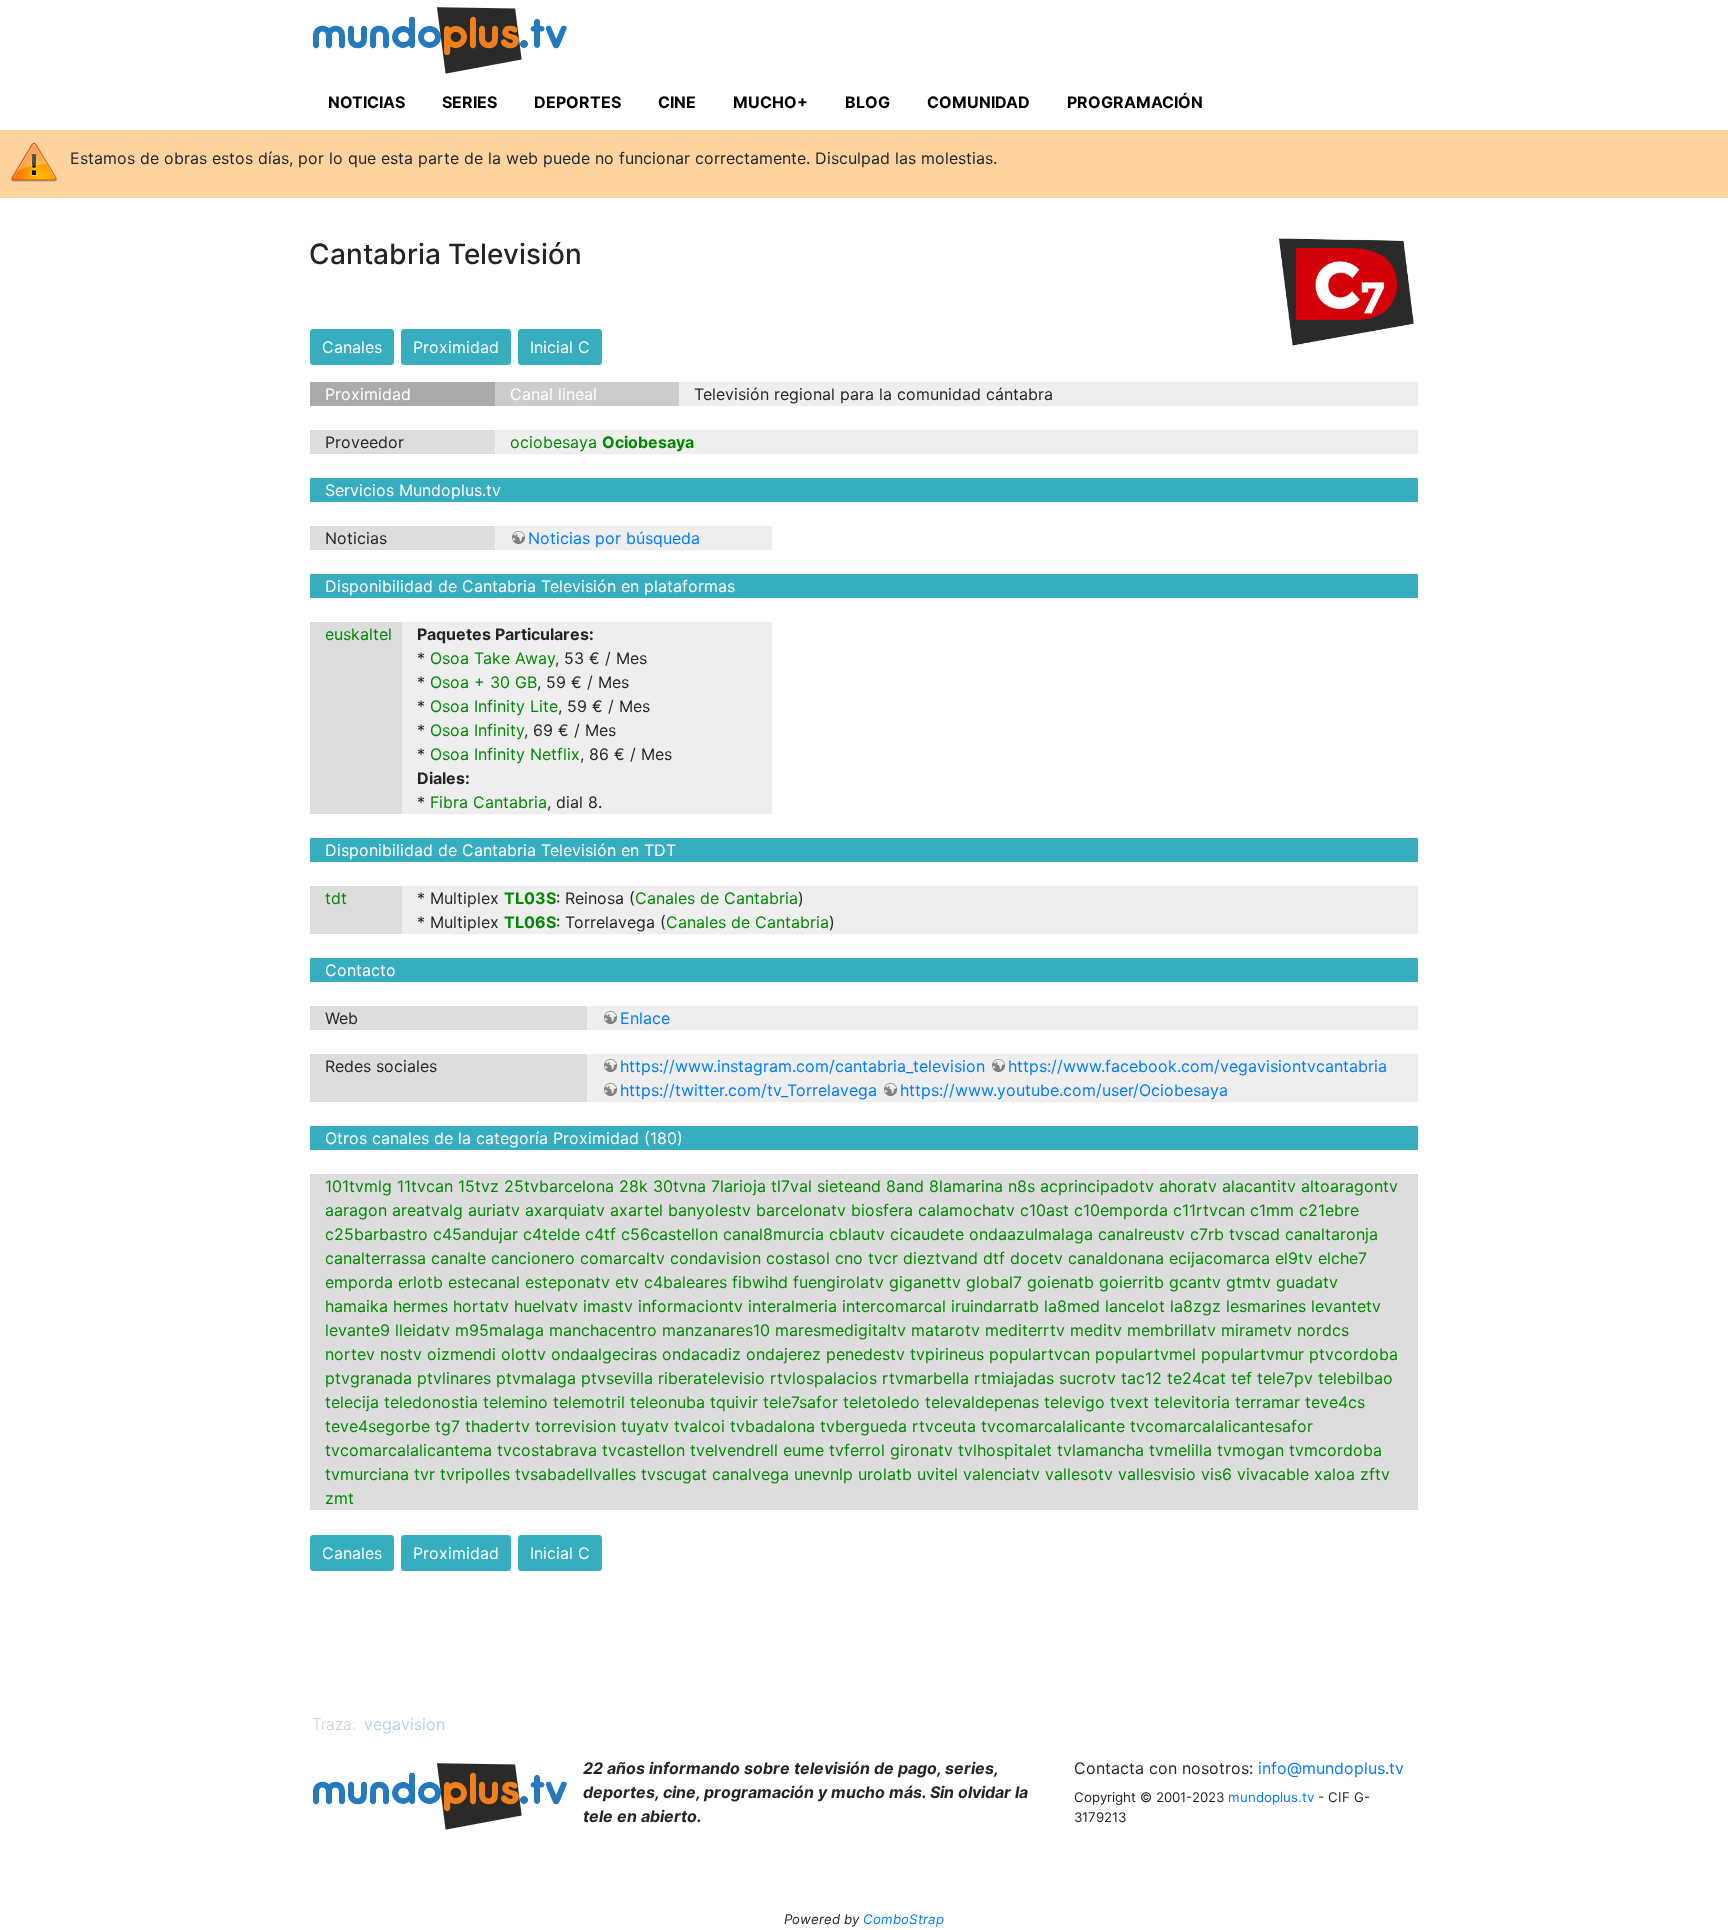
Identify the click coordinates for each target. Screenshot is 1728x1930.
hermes (420, 1306)
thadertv (497, 1426)
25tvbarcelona (559, 1186)
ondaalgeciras (604, 1354)
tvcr (883, 1258)
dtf (994, 1258)
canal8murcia (773, 1234)
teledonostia (431, 1402)
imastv (608, 1306)
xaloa (1334, 1474)
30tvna (679, 1186)
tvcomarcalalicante (1053, 1426)
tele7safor (800, 1402)
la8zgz (1195, 1306)
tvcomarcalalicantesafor (1221, 1426)
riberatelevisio (711, 1378)
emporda (359, 1282)
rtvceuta (944, 1426)
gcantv (1195, 1282)
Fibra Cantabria (488, 802)
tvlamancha (1100, 1450)
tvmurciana (367, 1474)
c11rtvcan (1209, 1210)
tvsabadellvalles (575, 1474)
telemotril (589, 1402)
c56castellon (669, 1234)
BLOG (867, 102)
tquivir (734, 1402)
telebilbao (1355, 1378)
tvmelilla (1180, 1450)
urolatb (885, 1474)
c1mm (1272, 1210)
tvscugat (674, 1474)
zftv (1375, 1474)
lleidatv (422, 1330)
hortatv (481, 1306)
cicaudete (927, 1234)
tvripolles (475, 1474)
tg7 (447, 1426)
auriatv (494, 1210)
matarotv (945, 1330)
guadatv (1307, 1282)
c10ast (1044, 1210)
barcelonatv (801, 1210)
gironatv (921, 1450)
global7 (994, 1282)
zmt (339, 1498)
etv (627, 1282)
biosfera (882, 1210)
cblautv (857, 1234)
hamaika (356, 1306)
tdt (336, 898)
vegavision (404, 1724)
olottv (523, 1354)
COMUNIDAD (978, 102)
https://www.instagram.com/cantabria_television (802, 1066)
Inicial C (560, 347)
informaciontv (690, 1306)
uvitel (937, 1474)
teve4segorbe (377, 1426)
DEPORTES (577, 102)
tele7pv (1285, 1378)
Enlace (645, 1018)
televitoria (1192, 1402)
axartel (636, 1210)
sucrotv (1087, 1378)
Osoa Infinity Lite (494, 706)
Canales (352, 347)
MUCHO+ (770, 102)
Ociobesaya (648, 442)
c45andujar (475, 1234)
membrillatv (1171, 1330)
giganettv (925, 1282)
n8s (1021, 1186)
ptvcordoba (1353, 1354)
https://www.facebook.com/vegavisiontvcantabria (1197, 1066)
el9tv (1294, 1258)
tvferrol (857, 1450)
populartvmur (1252, 1354)
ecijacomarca (1219, 1258)
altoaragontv (1349, 1186)
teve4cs (1335, 1402)
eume (803, 1450)
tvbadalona (772, 1426)
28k (633, 1186)
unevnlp (823, 1474)
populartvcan (1039, 1354)
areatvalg (427, 1210)
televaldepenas (982, 1402)
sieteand (849, 1186)
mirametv (1256, 1330)
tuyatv (645, 1426)
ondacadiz (701, 1354)
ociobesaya (553, 442)
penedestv (865, 1354)
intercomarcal (894, 1306)
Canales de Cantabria (716, 898)
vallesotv (1079, 1474)
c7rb (1207, 1234)
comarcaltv (622, 1258)
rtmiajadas (1014, 1378)
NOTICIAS (366, 102)
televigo (1074, 1402)
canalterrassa (375, 1258)
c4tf (600, 1234)
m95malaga (499, 1330)
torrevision (575, 1426)
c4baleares (685, 1282)
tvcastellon (643, 1450)
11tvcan (425, 1186)
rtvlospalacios (823, 1378)
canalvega (750, 1474)
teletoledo (881, 1402)
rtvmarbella (925, 1378)
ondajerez (783, 1354)
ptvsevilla (617, 1378)
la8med (1072, 1306)
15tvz (478, 1186)
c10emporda (1121, 1210)
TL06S (530, 922)
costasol (798, 1258)
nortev (350, 1354)
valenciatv (1001, 1474)
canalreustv (1141, 1234)
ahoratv (1188, 1186)
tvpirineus (947, 1354)
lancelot (1135, 1306)
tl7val (791, 1186)
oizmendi (461, 1354)
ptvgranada (368, 1378)
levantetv (1346, 1306)
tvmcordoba (1335, 1450)
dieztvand (940, 1258)
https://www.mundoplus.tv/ (478, 43)
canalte (458, 1258)
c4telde (551, 1234)
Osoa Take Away (492, 658)
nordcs (1323, 1330)
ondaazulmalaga (1031, 1234)
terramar (1267, 1402)
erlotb (420, 1282)
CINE (677, 102)
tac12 (1141, 1378)
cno (849, 1258)
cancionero (533, 1258)
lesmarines (1266, 1306)
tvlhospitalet (1005, 1450)
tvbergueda (863, 1426)
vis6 (1216, 1474)
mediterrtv (1025, 1330)
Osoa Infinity (477, 730)
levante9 (357, 1330)
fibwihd (760, 1282)
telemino (515, 1402)
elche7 (1342, 1258)
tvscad (1254, 1234)
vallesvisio (1157, 1474)
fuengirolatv (838, 1282)
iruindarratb (995, 1306)
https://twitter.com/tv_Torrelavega (748, 1090)
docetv (1036, 1258)
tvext (1129, 1402)
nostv (401, 1354)
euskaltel (358, 634)
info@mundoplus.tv (1331, 1768)
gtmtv (1248, 1282)
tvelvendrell (734, 1450)
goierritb (1131, 1282)
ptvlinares (454, 1378)
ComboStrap (903, 1919)
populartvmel (1145, 1354)
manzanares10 (716, 1330)
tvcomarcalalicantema (408, 1450)
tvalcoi (699, 1426)
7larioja (738, 1186)
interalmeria (792, 1306)
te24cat (1196, 1378)
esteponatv (567, 1282)
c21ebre (1329, 1210)
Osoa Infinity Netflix (505, 754)
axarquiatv (565, 1210)
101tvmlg (358, 1186)
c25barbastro (376, 1234)
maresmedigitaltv (840, 1330)
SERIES (469, 102)
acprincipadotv (1097, 1186)
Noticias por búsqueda (614, 538)
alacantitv (1259, 1186)
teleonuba (667, 1402)
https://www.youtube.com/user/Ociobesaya (1064, 1090)
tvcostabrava (547, 1450)
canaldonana (1116, 1258)
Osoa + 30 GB (483, 682)
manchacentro (603, 1330)
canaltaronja (1331, 1234)
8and (905, 1186)
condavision (715, 1258)
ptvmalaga (536, 1378)
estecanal (484, 1282)
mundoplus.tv (1271, 1797)
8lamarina (966, 1186)
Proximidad (456, 347)
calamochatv (966, 1210)
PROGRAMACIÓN (1135, 102)
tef (1241, 1378)
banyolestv (709, 1210)
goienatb (1060, 1282)
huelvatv (546, 1306)
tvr (424, 1474)
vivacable (1273, 1474)
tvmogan (1250, 1450)
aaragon (356, 1210)
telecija (352, 1402)
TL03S (530, 898)
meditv (1096, 1330)
